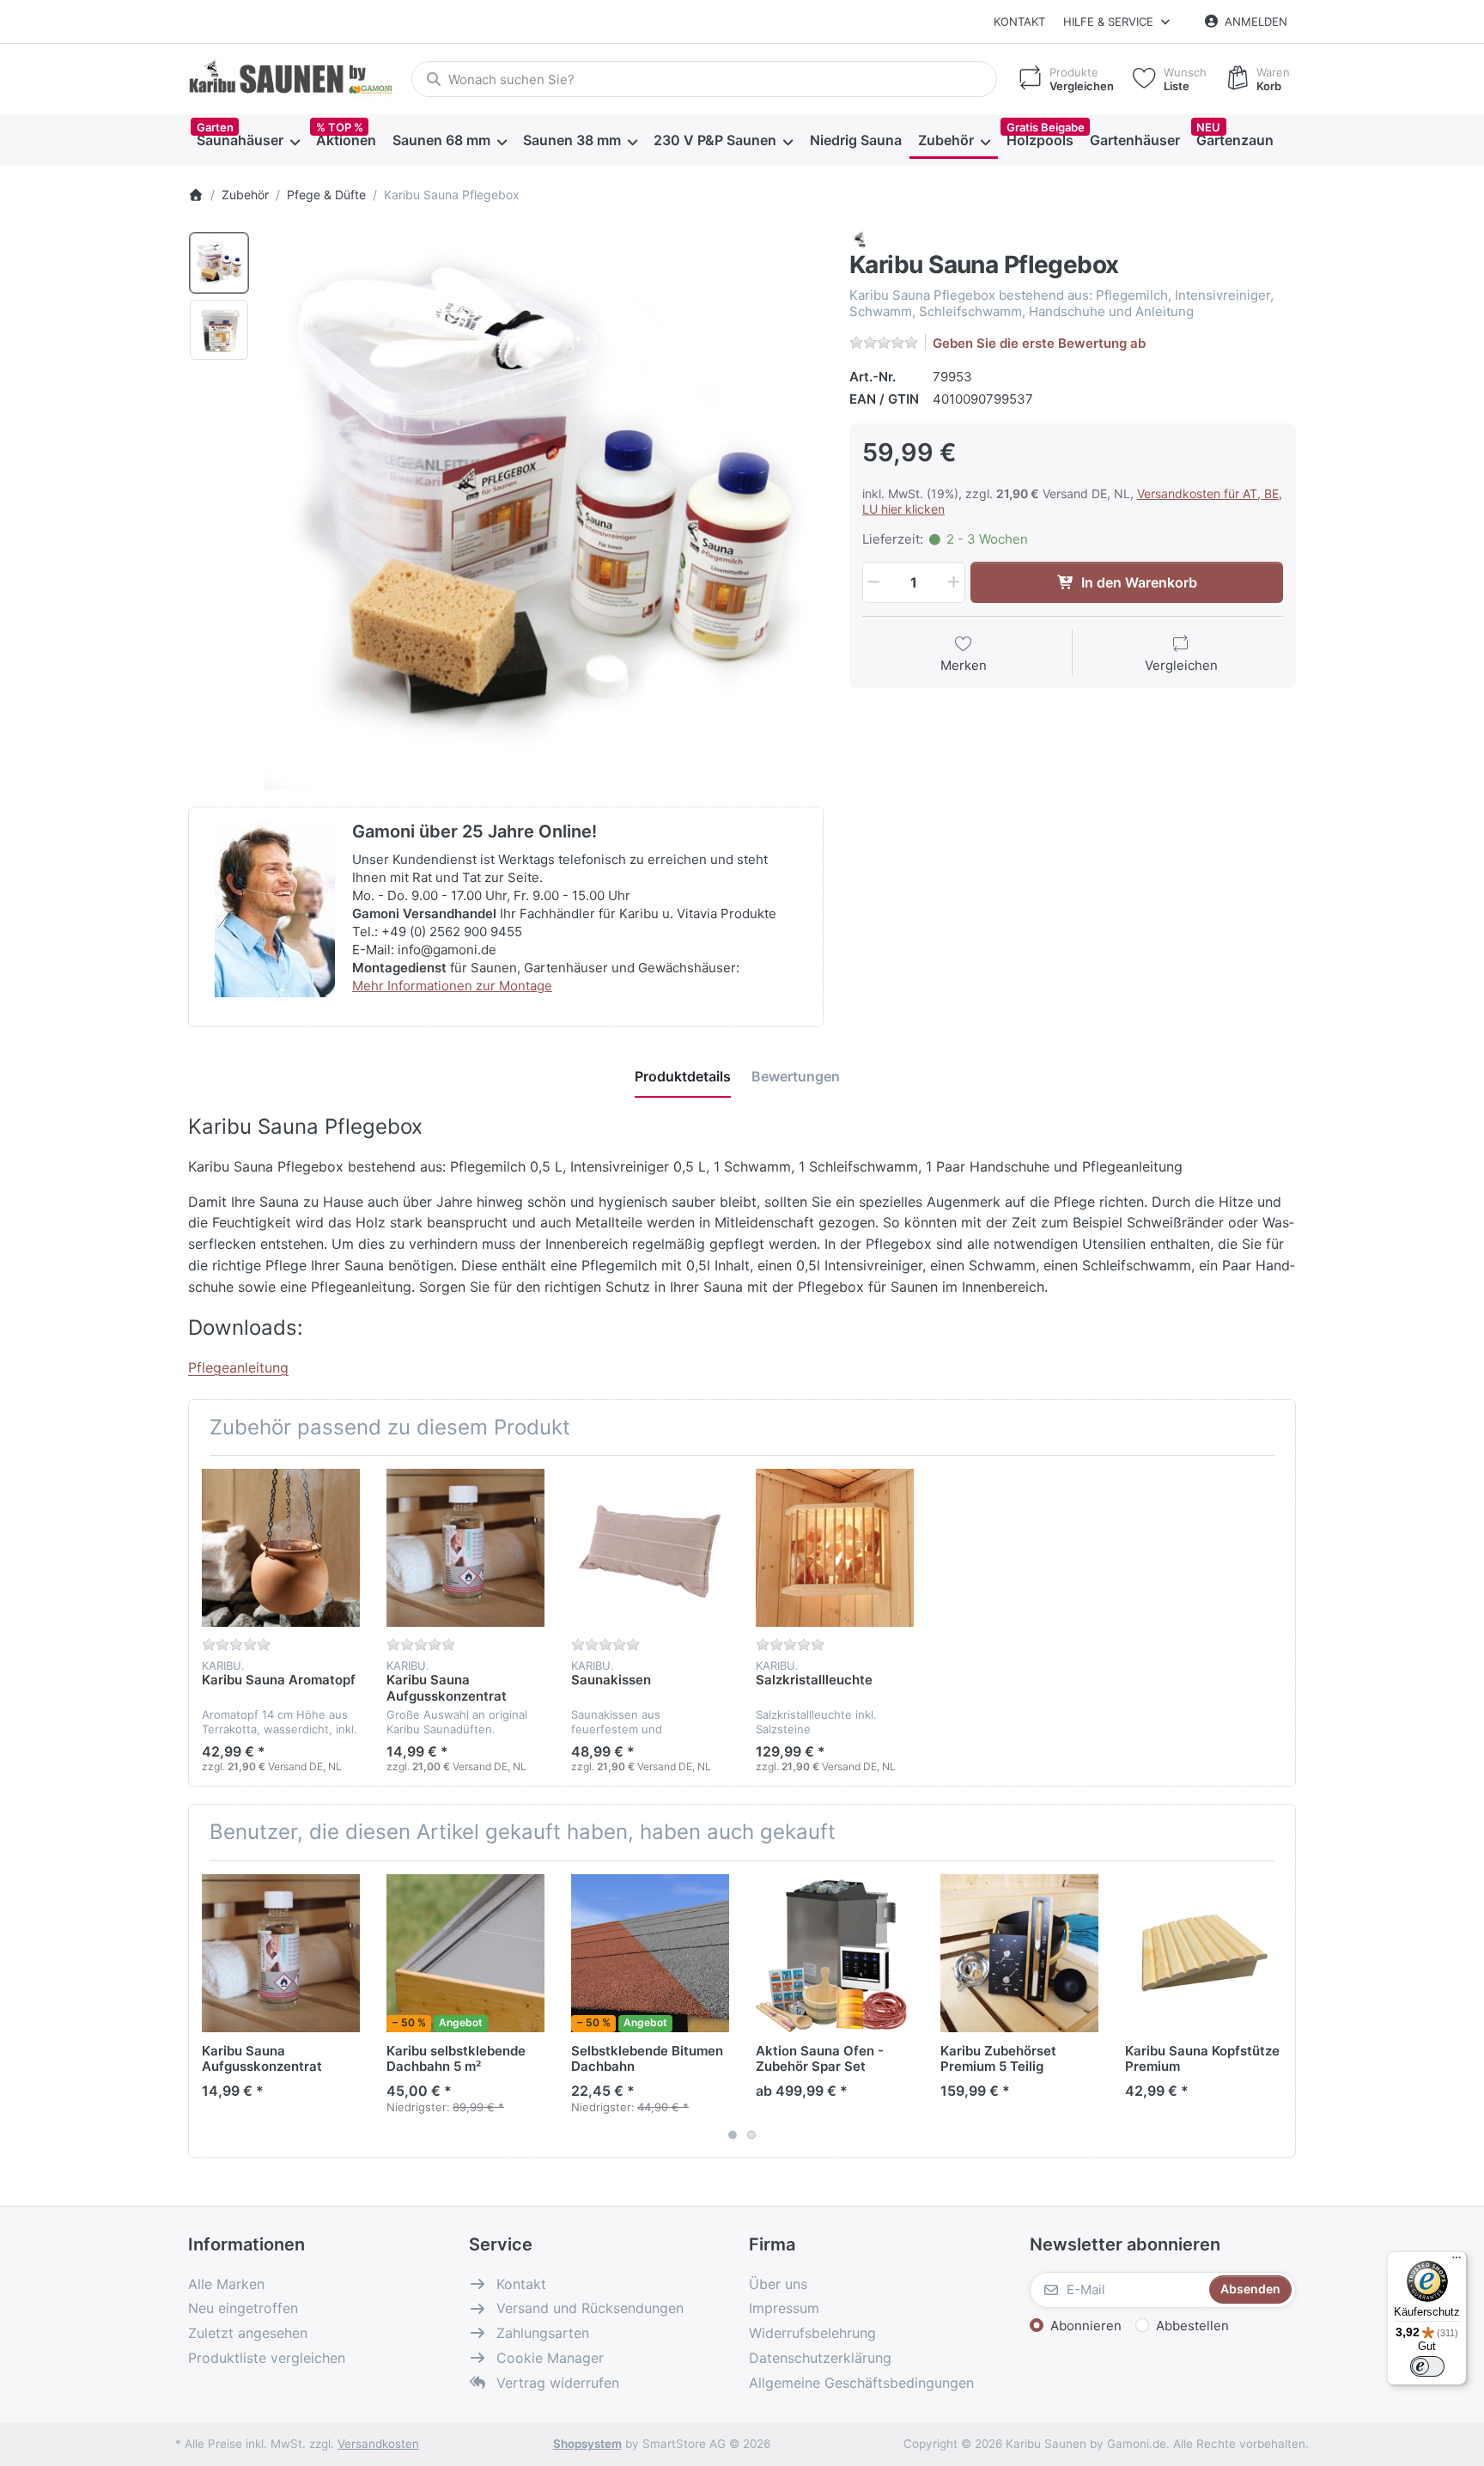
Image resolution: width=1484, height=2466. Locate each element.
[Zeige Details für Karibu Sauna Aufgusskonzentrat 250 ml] (465, 1548)
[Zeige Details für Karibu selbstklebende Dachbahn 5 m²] (465, 1953)
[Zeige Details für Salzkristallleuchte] (835, 1548)
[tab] (683, 1076)
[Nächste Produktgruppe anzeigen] (1276, 2009)
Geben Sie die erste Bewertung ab (1039, 343)
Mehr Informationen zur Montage (452, 986)
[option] (219, 263)
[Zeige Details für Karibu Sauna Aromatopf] (281, 1548)
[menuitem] (248, 141)
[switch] (1427, 2366)
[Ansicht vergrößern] (544, 509)
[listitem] (544, 509)
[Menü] (1457, 2262)
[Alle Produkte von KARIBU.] (860, 238)
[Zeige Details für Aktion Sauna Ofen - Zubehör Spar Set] (835, 1953)
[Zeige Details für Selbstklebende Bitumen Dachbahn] (650, 1953)
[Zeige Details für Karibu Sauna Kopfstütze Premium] (1204, 1953)
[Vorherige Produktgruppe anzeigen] (208, 2009)
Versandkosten (378, 2444)
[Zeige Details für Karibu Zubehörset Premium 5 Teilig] (1019, 1953)
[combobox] (704, 79)
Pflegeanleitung (238, 1367)
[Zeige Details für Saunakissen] (650, 1548)
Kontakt (1019, 21)
